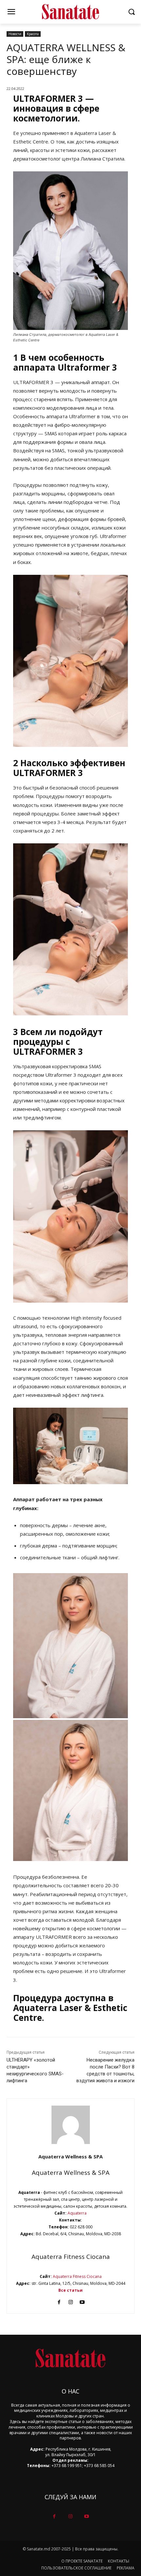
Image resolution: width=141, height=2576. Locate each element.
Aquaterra (77, 2213)
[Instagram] (71, 2301)
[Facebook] (59, 2301)
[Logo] (70, 12)
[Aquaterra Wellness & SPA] (71, 2125)
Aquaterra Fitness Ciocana (71, 2257)
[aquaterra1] (70, 1646)
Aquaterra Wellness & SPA (70, 2156)
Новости (15, 34)
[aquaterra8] (70, 1790)
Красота (33, 34)
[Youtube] (82, 2301)
